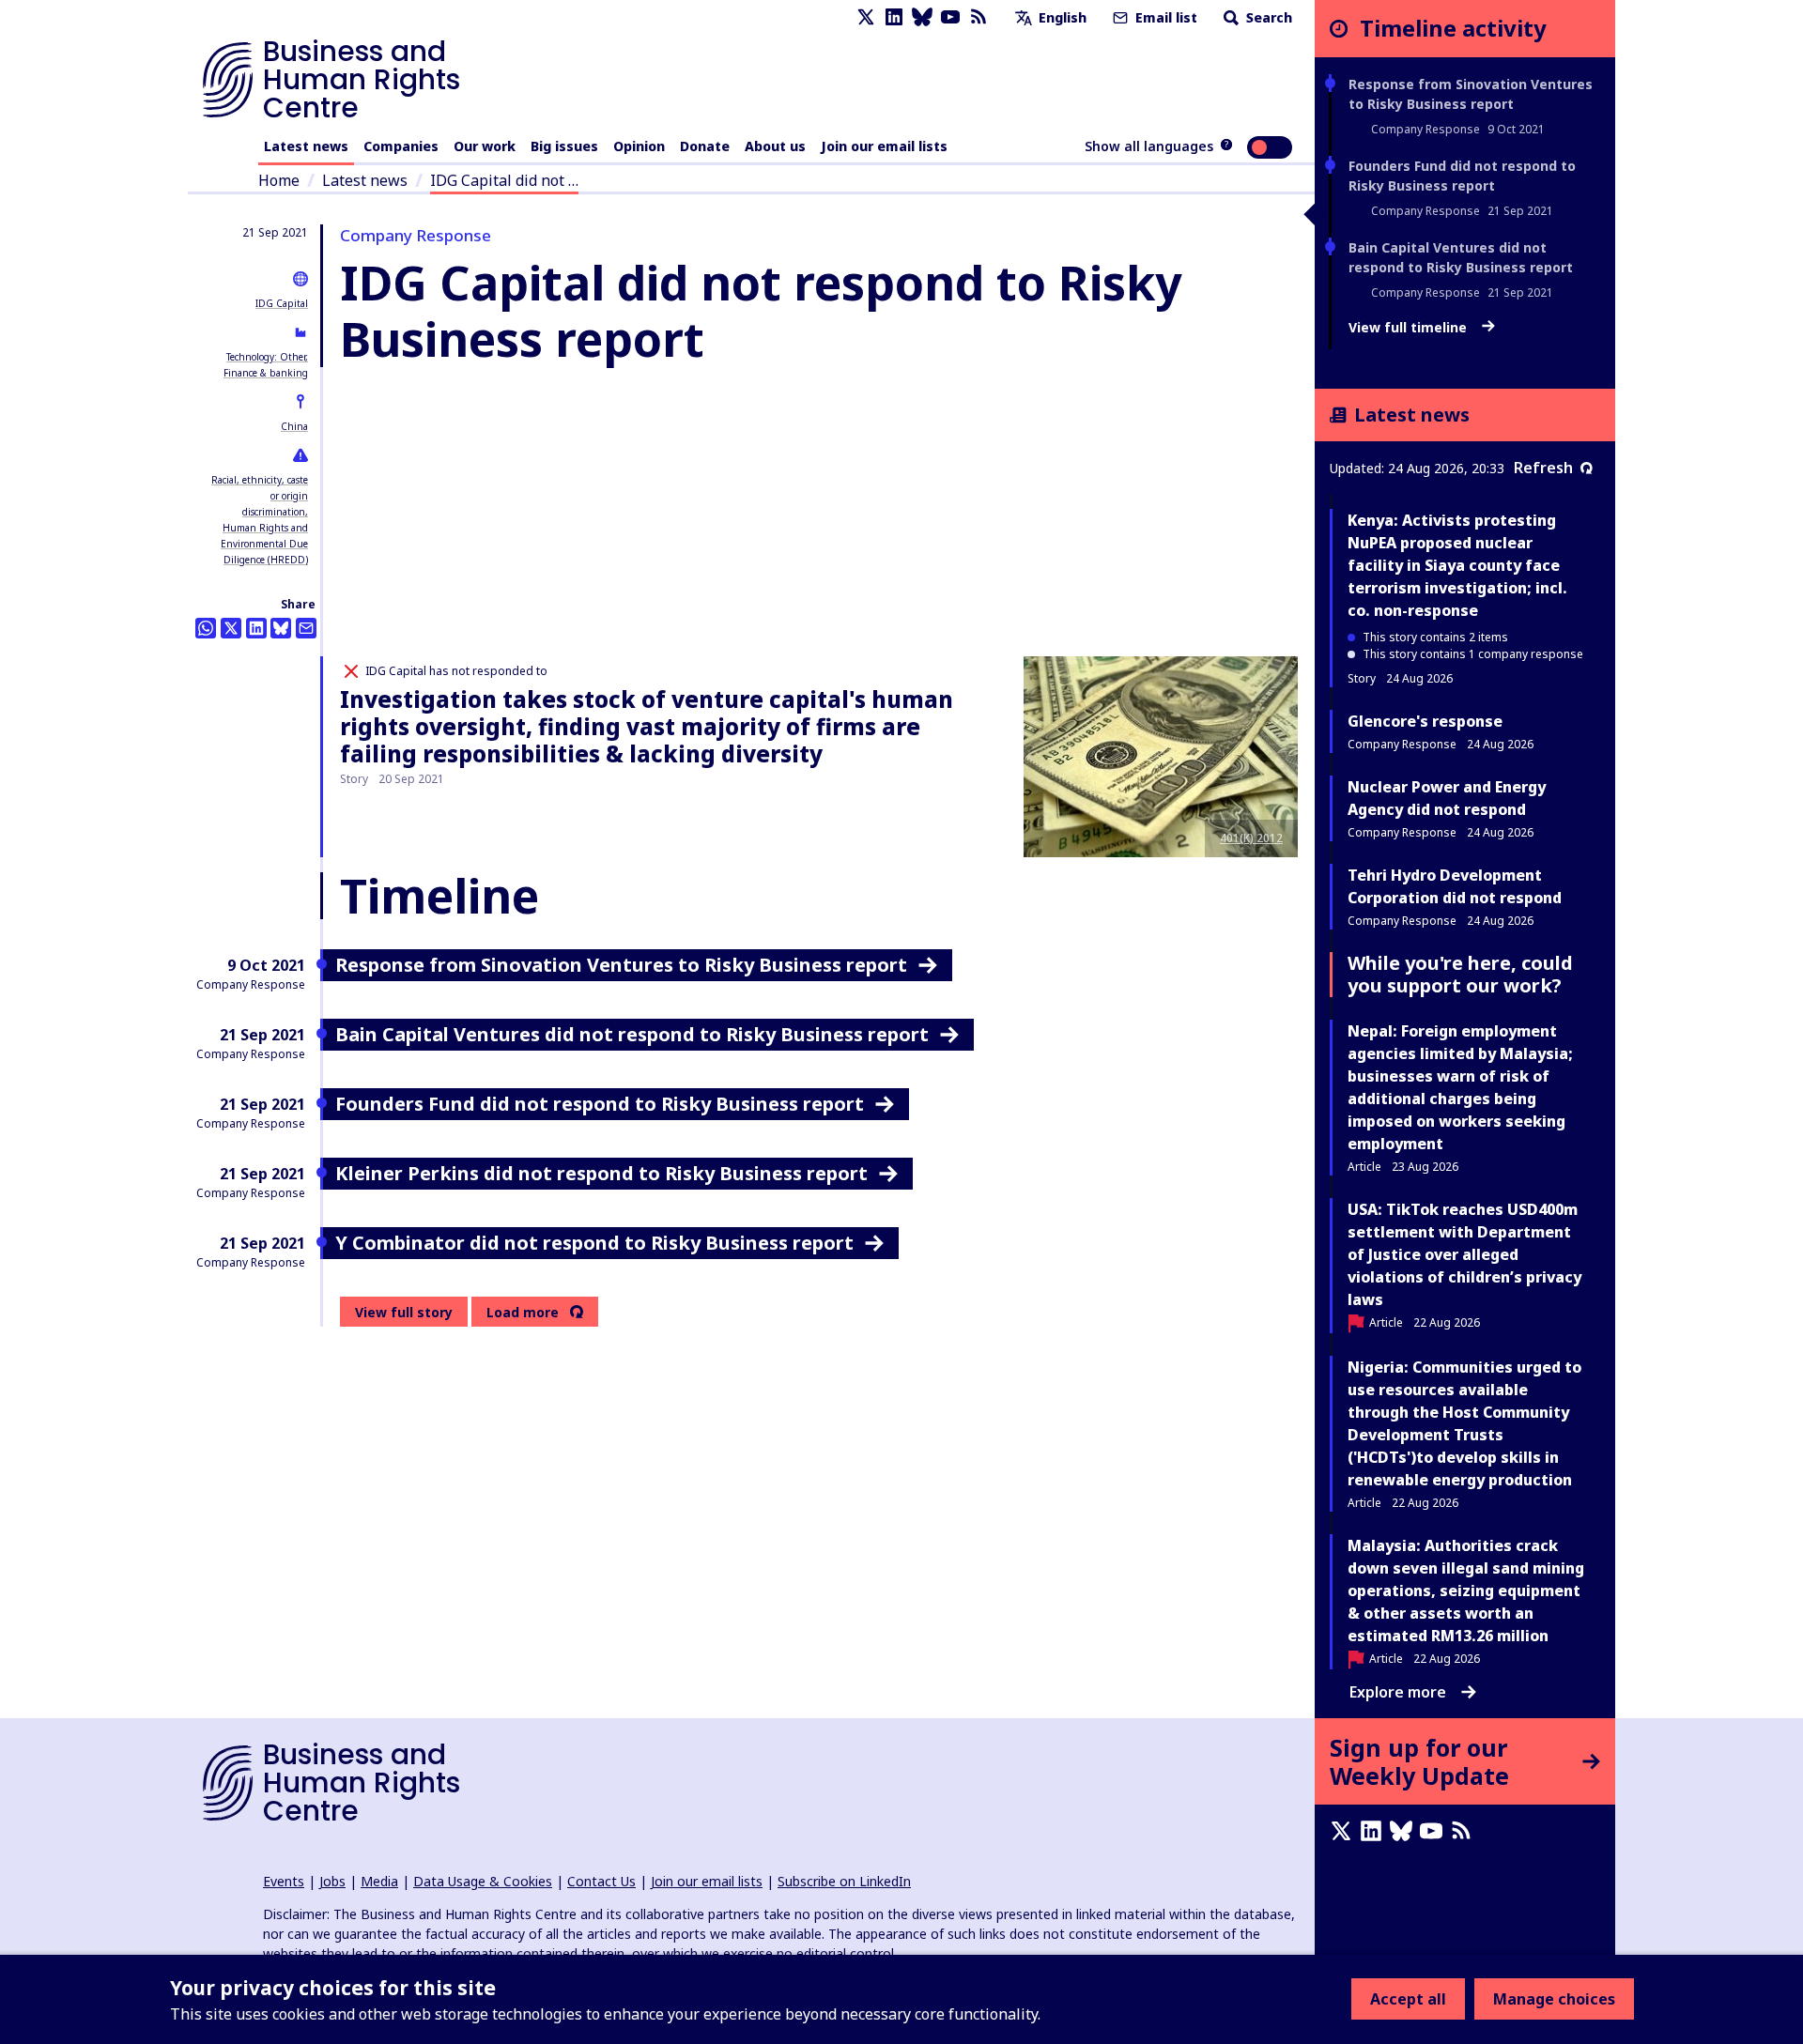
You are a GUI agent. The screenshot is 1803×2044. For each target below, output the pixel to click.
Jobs (332, 1881)
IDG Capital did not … (504, 180)
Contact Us (601, 1881)
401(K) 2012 (1251, 838)
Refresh (1543, 468)
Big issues (564, 146)
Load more (523, 1313)
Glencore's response (1425, 721)
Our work (485, 146)
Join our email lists (884, 146)
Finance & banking (266, 373)
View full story (404, 1312)
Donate (705, 146)
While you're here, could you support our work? (1460, 974)
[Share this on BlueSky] (281, 628)
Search (1267, 17)
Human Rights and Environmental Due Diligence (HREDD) (264, 544)
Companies (401, 146)
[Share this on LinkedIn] (256, 628)
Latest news (306, 146)
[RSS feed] (979, 17)
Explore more (1398, 1692)
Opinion (639, 146)
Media (379, 1881)
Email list (1164, 17)
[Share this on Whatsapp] (206, 628)
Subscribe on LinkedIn (844, 1881)
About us (775, 146)
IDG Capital (282, 303)
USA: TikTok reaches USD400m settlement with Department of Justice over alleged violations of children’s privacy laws (1464, 1254)
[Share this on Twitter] (231, 628)
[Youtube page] (950, 17)
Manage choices (1554, 1999)
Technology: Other (266, 357)
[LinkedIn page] (894, 17)
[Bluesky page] (922, 17)
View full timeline (1410, 328)
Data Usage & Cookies (483, 1881)
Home (279, 180)
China (294, 426)
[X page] (866, 17)
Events (284, 1881)
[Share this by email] (306, 628)
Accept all (1408, 1999)
